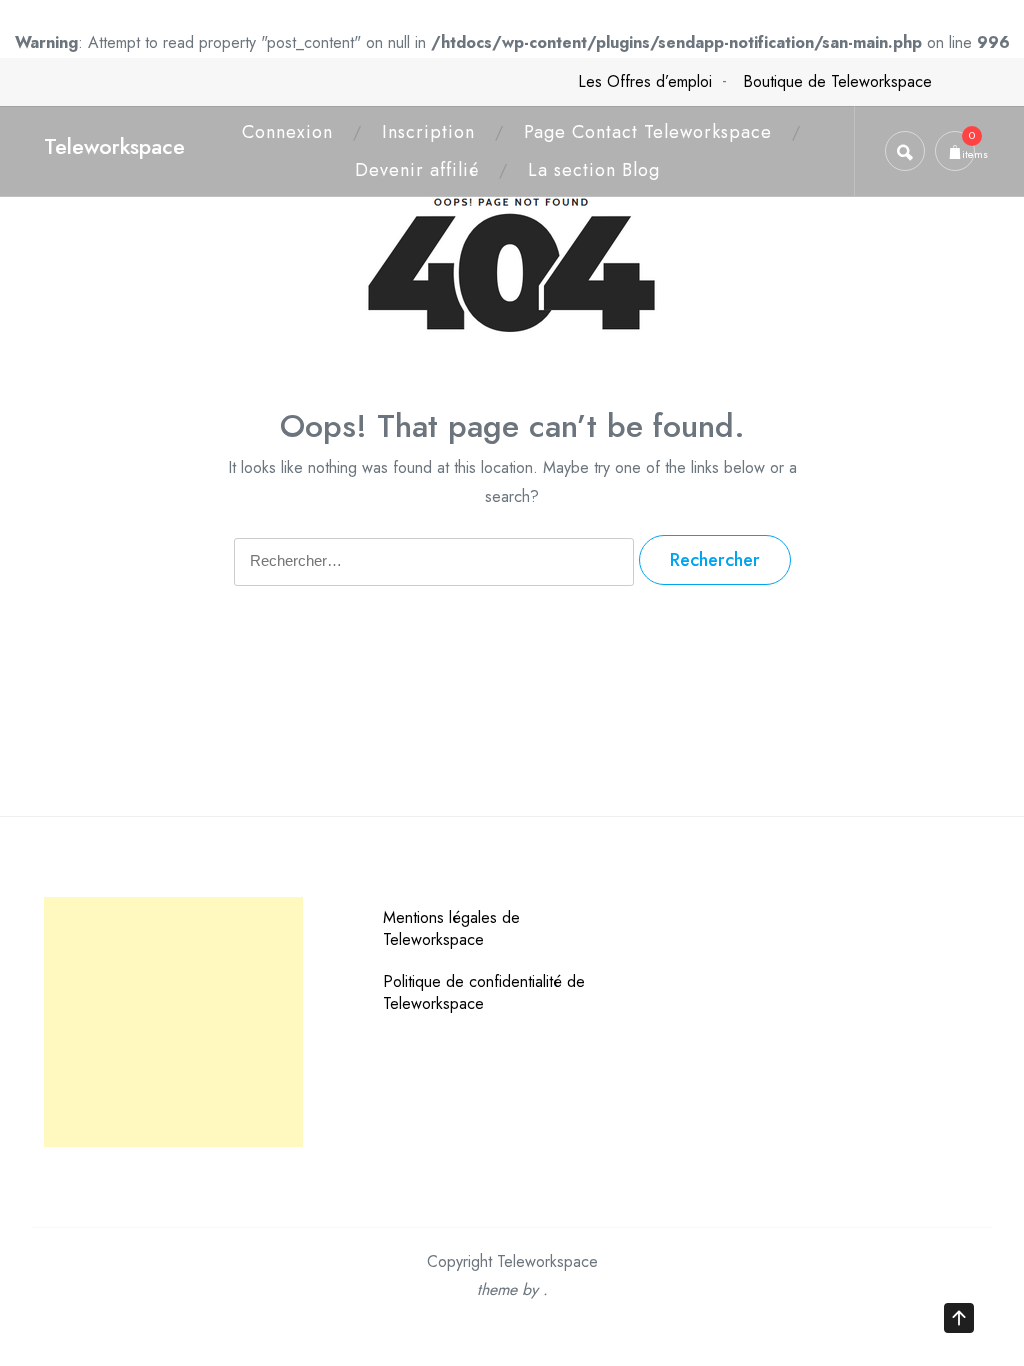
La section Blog (594, 170)
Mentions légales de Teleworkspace (451, 928)
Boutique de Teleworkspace (837, 81)
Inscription (428, 132)
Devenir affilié (417, 170)
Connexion (287, 132)
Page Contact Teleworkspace (648, 132)
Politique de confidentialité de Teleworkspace (484, 992)
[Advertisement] (173, 1022)
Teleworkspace (114, 146)
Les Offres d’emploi (645, 81)
